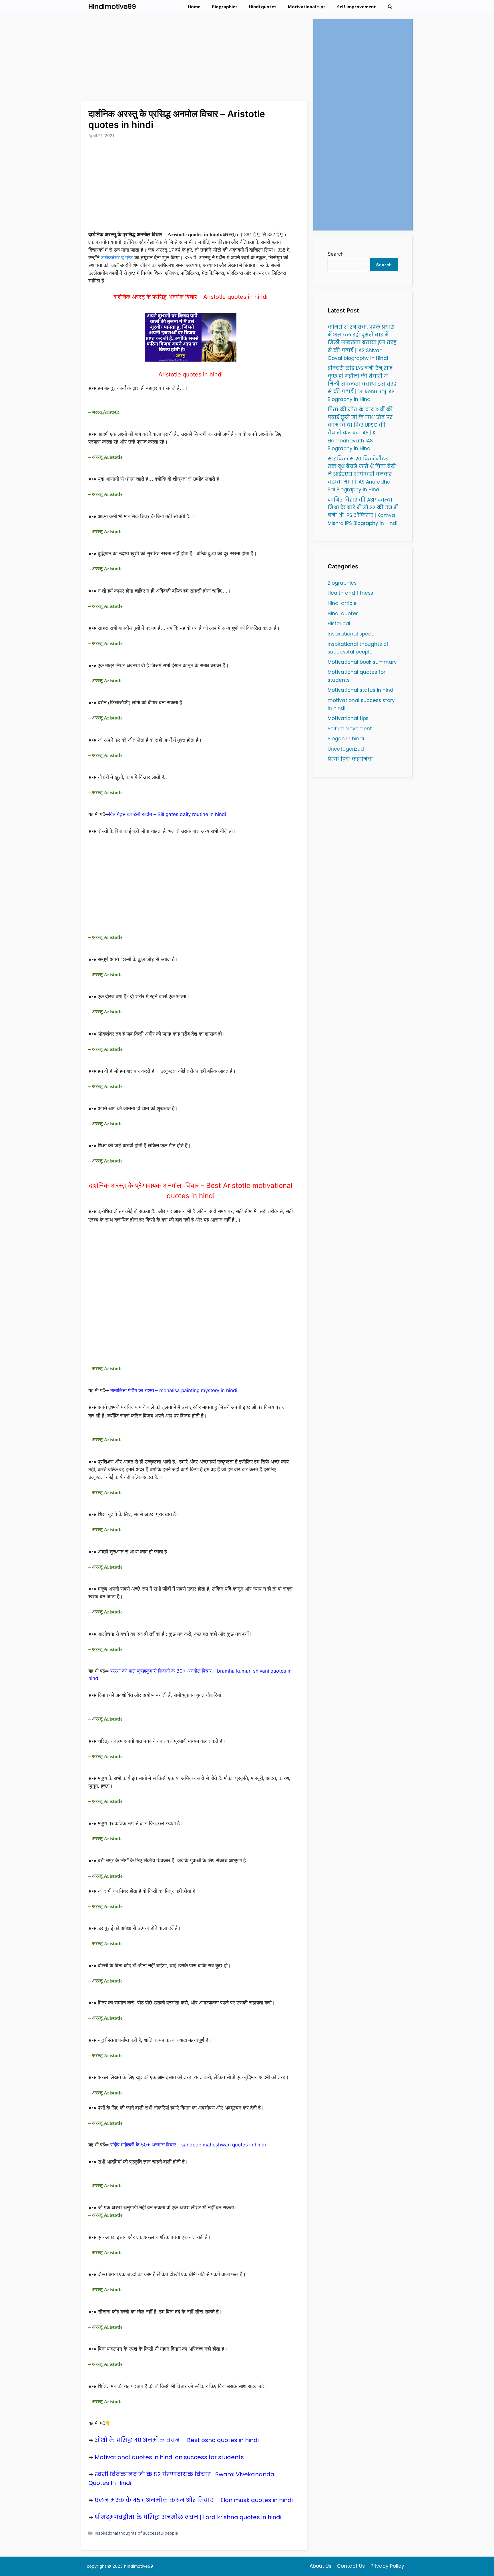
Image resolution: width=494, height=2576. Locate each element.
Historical (339, 624)
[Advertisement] (194, 59)
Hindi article (342, 603)
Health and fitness (350, 593)
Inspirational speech (353, 634)
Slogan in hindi (346, 739)
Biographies (225, 7)
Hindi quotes (263, 7)
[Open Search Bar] (390, 7)
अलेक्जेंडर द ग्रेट (118, 258)
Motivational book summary (362, 662)
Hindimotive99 (112, 7)
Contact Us (351, 2566)
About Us (320, 2566)
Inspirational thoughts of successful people (136, 2533)
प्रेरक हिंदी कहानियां (350, 759)
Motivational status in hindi (361, 690)
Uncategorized (346, 749)
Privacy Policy (387, 2566)
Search (336, 254)
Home (194, 7)
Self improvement (356, 7)
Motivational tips (307, 7)
